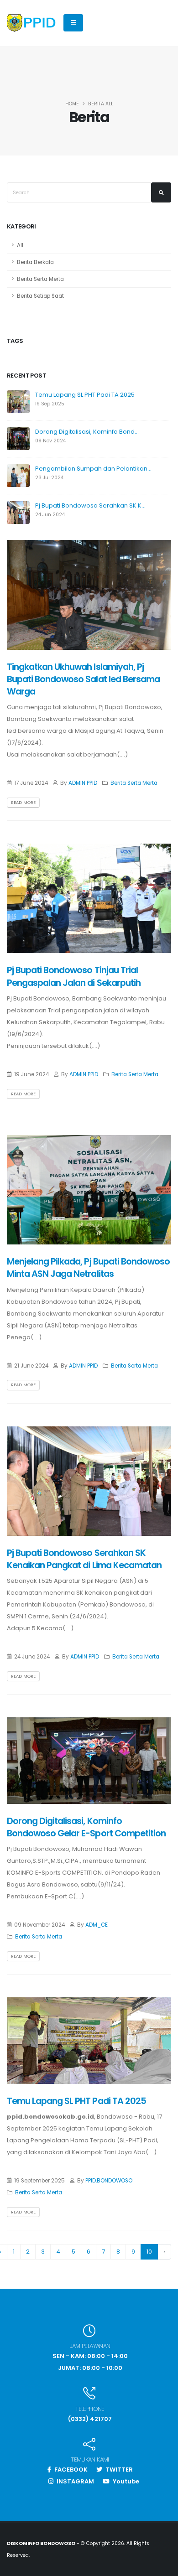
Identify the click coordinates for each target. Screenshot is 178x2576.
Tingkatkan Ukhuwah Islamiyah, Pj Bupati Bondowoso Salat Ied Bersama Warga (83, 679)
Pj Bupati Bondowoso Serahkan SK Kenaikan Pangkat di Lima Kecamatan (84, 1559)
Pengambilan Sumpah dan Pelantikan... (93, 469)
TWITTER (118, 2470)
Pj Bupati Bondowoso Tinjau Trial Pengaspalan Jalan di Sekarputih (74, 976)
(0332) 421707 (90, 2419)
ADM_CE (97, 1925)
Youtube (125, 2481)
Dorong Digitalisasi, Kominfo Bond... (87, 432)
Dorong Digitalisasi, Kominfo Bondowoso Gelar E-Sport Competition (86, 1827)
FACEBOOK (70, 2470)
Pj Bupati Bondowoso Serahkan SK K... (90, 505)
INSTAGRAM (75, 2481)
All (20, 245)
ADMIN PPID (83, 783)
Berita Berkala (35, 262)
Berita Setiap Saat (40, 296)
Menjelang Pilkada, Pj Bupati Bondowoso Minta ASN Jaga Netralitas (88, 1268)
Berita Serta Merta (40, 279)
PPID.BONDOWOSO (109, 2181)
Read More (23, 802)
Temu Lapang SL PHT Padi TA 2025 (85, 395)
